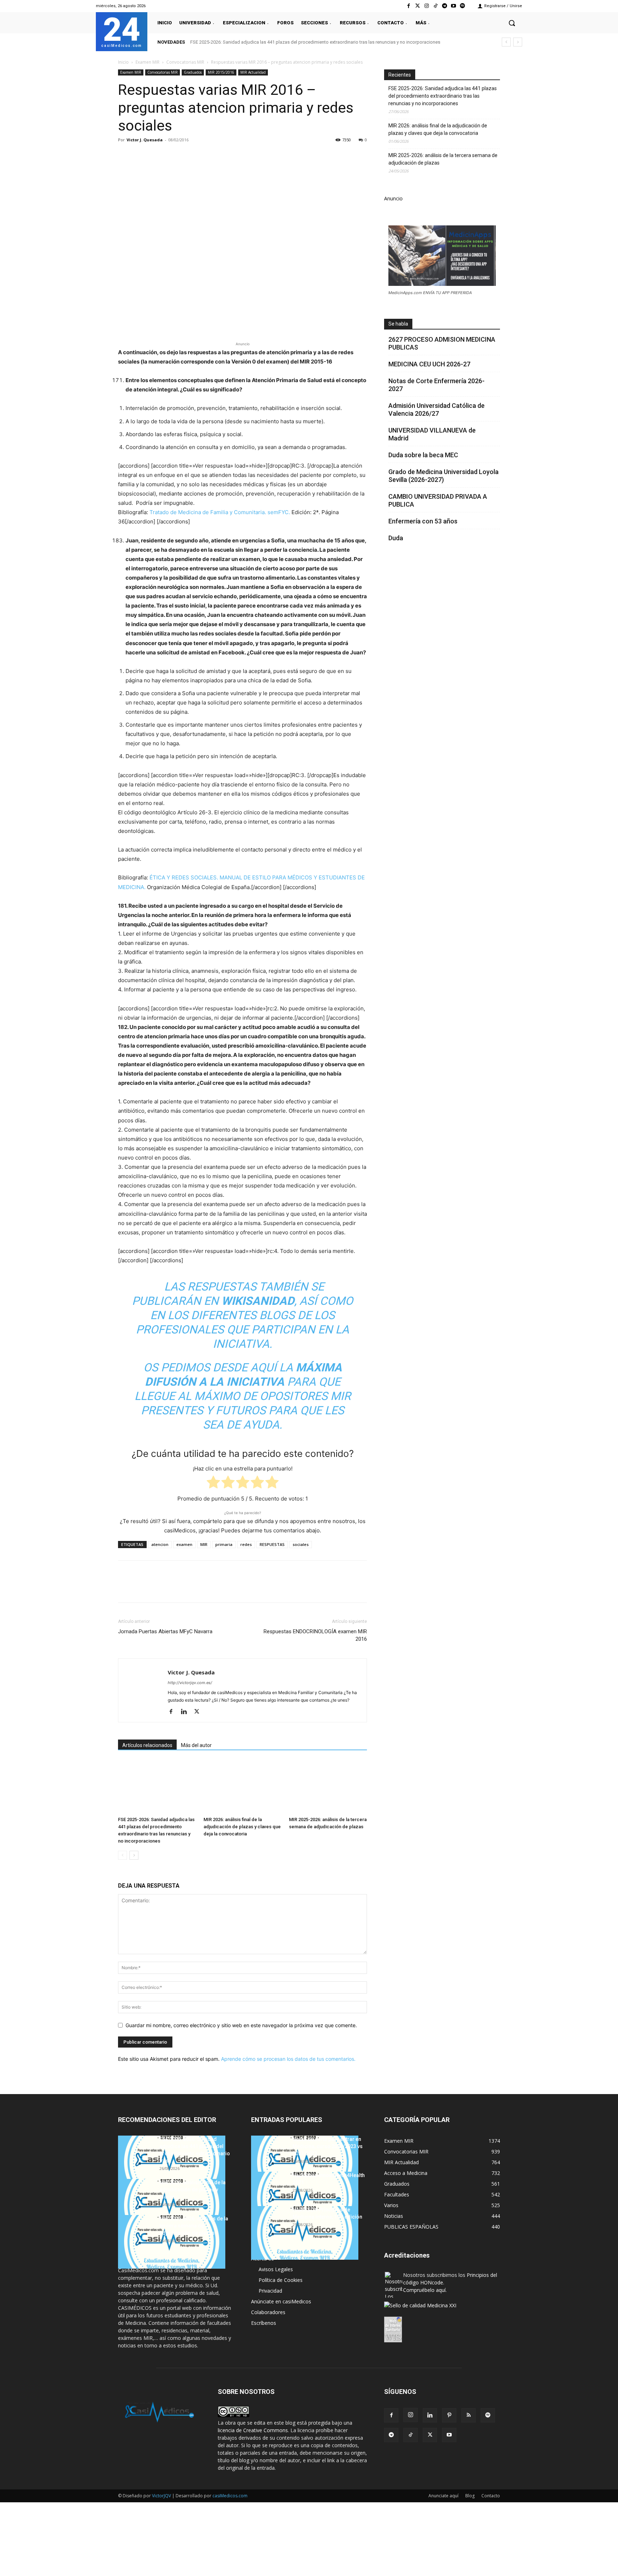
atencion (160, 1544)
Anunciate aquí (443, 2496)
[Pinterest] (158, 156)
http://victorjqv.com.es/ (190, 1683)
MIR (204, 1544)
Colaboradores (268, 2312)
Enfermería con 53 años (423, 521)
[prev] (506, 42)
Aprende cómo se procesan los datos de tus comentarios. (288, 2059)
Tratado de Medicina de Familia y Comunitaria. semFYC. (220, 512)
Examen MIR (148, 62)
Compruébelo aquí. (425, 2290)
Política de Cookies (281, 2280)
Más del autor (196, 1745)
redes (246, 1544)
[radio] (213, 1484)
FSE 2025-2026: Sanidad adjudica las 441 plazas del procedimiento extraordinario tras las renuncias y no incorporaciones (315, 42)
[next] (518, 42)
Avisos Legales (276, 2269)
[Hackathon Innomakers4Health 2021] (305, 2199)
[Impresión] (224, 156)
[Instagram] (426, 6)
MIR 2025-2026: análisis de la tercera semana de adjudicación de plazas (443, 159)
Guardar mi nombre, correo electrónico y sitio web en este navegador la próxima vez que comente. (241, 2025)
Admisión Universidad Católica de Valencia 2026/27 (436, 409)
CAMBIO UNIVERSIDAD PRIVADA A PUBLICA (438, 500)
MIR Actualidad (253, 72)
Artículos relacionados (147, 1745)
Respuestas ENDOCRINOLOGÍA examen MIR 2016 (315, 1635)
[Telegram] (444, 6)
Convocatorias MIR (185, 62)
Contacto (491, 2496)
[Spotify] (463, 6)
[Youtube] (454, 6)
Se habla (398, 324)
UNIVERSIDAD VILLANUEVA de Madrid (432, 434)
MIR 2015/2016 (221, 72)
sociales (301, 1544)
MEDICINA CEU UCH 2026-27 (429, 364)
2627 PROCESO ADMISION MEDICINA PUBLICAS (442, 343)
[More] (241, 156)
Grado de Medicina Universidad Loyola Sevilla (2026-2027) (443, 476)
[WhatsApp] (175, 156)
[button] (512, 23)
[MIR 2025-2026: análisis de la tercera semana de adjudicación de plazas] (328, 1787)
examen (184, 1544)
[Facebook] (409, 6)
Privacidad (270, 2291)
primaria (224, 1544)
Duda (396, 538)
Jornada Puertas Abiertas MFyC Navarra (165, 1631)
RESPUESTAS (272, 1544)
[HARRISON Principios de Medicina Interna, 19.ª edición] (305, 2233)
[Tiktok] (435, 6)
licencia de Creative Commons (253, 2430)
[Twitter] (418, 6)
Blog (470, 2496)
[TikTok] (411, 2435)
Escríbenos (264, 2323)
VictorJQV (162, 2496)
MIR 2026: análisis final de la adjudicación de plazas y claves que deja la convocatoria (242, 1827)
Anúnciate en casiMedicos (281, 2301)
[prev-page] (122, 1855)
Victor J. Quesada (145, 140)
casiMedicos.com (230, 2496)
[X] (142, 156)
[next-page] (134, 1855)
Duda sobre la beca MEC (423, 455)
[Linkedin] (191, 156)
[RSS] (469, 2415)
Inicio (123, 62)
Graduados (193, 72)
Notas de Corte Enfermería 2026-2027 (436, 385)
